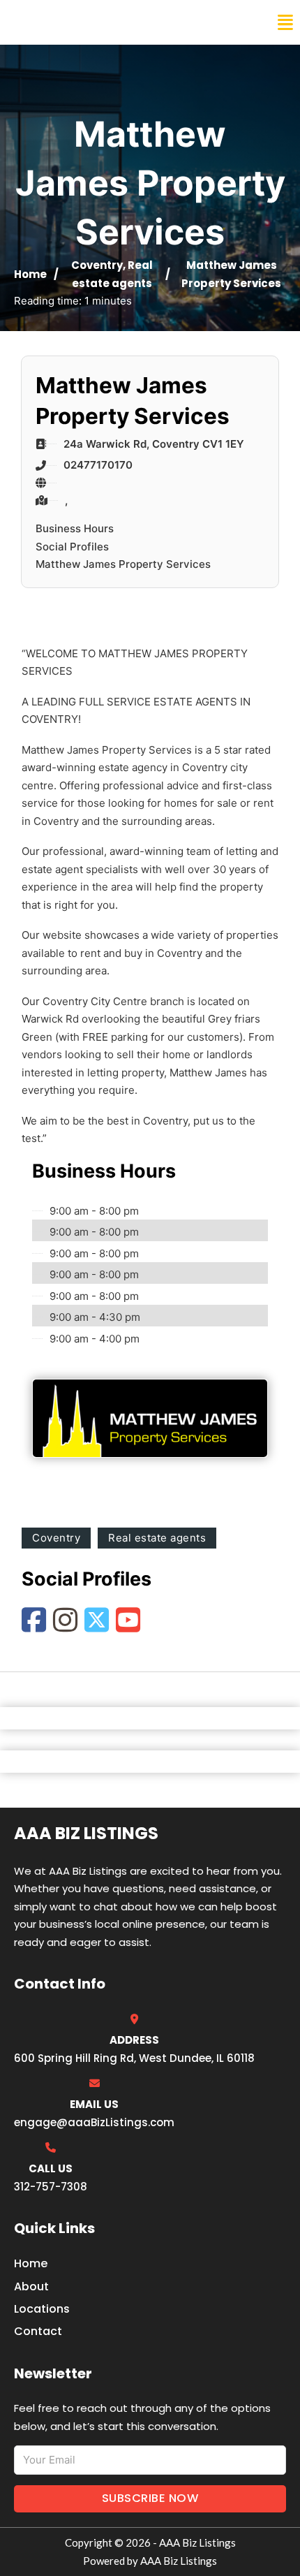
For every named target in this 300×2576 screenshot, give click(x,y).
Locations (42, 2309)
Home (30, 274)
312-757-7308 (51, 2187)
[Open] (285, 23)
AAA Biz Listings (68, 22)
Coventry (97, 265)
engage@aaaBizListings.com (94, 2122)
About (31, 2286)
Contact (38, 2331)
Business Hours (75, 528)
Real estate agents (157, 1538)
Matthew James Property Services (123, 564)
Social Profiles (72, 547)
